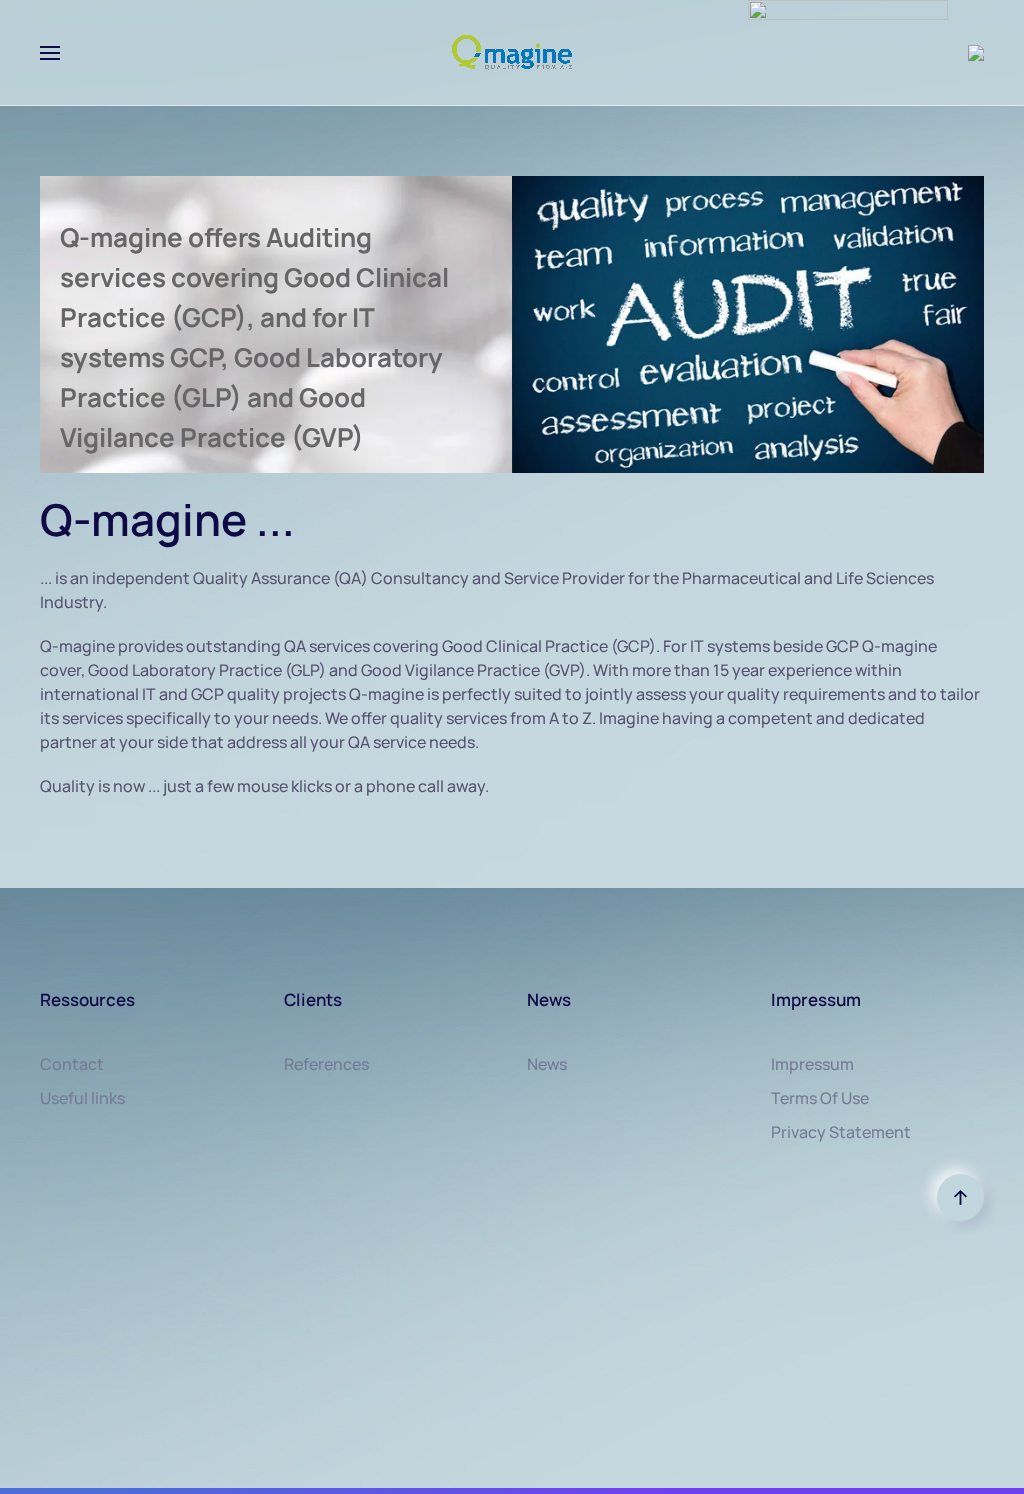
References (326, 1064)
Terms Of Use (820, 1098)
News (547, 1064)
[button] (50, 53)
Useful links (82, 1098)
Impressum (812, 1064)
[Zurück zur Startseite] (512, 53)
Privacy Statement (841, 1132)
